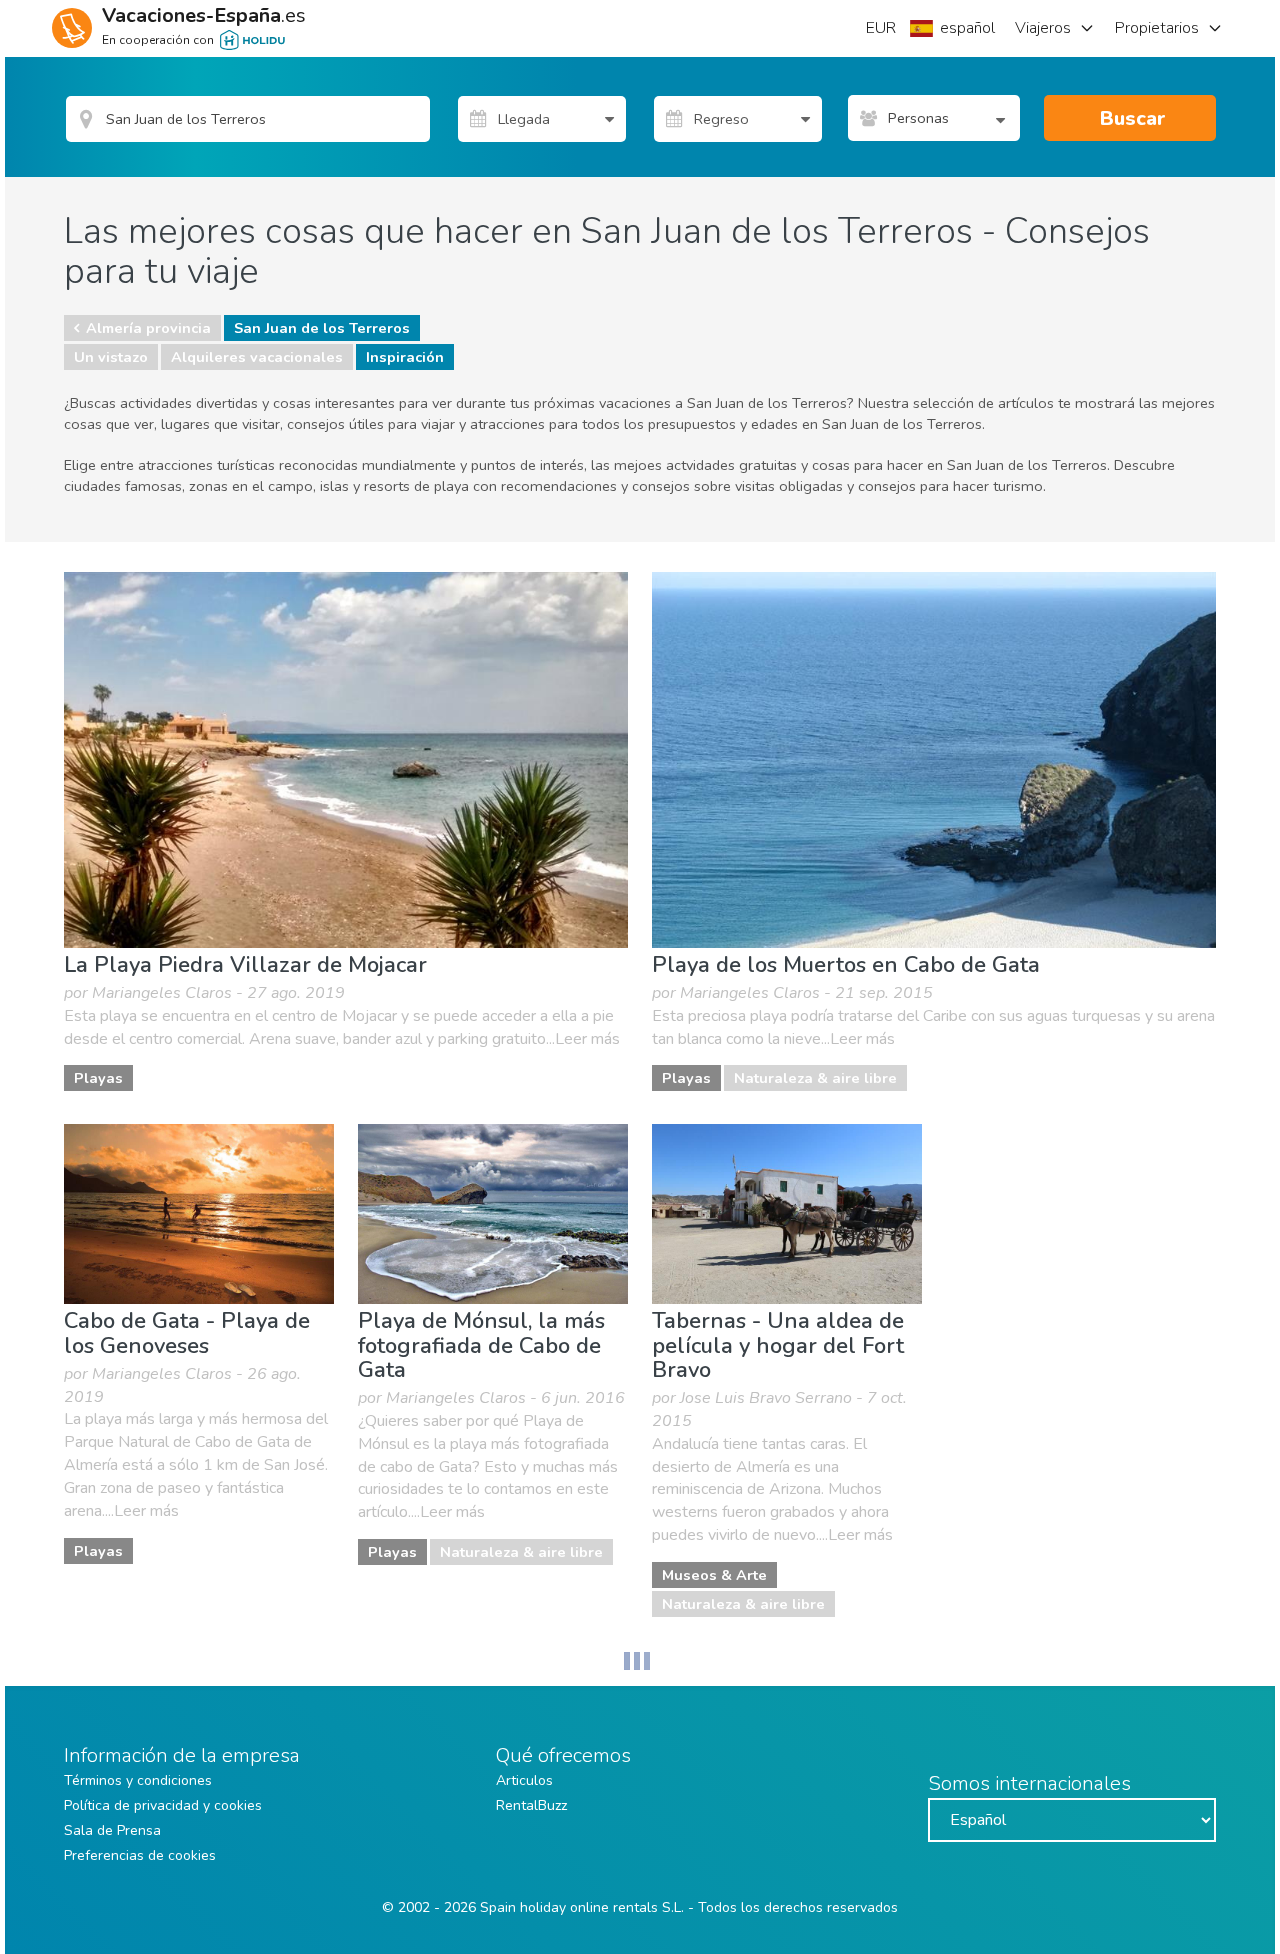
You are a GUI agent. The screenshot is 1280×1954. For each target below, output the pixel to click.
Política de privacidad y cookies (163, 1805)
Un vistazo (111, 357)
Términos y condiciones (138, 1780)
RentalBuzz (531, 1805)
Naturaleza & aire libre (815, 1078)
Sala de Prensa (112, 1830)
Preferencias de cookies (140, 1855)
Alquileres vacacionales (257, 357)
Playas (98, 1078)
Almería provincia (148, 328)
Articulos (524, 1780)
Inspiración (405, 357)
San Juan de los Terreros (322, 328)
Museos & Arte (714, 1575)
